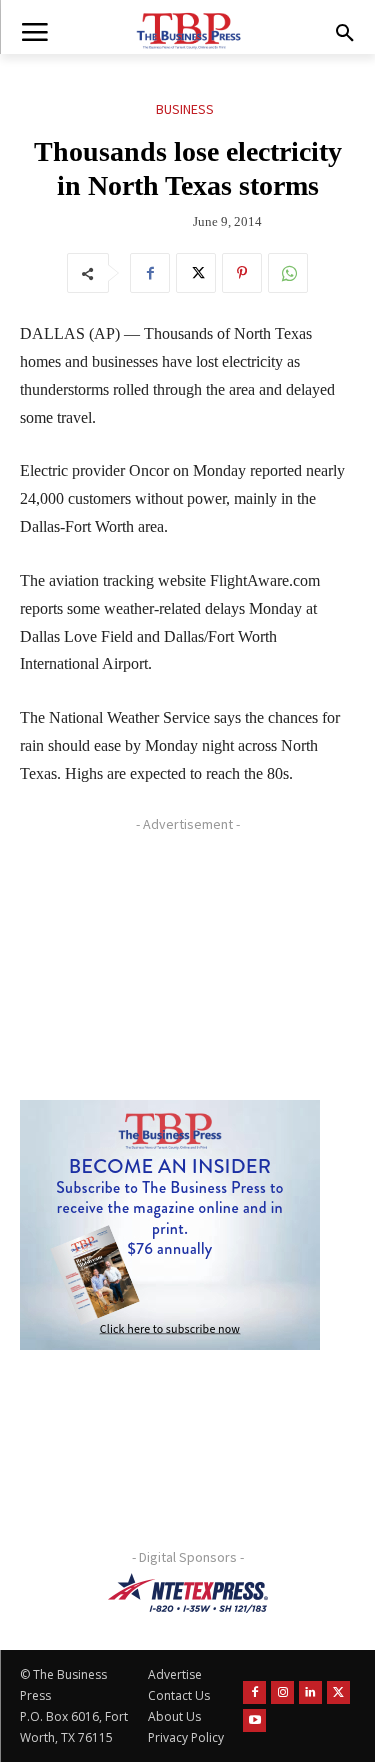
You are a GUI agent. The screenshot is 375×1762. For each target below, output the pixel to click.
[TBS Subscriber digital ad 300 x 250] (170, 1225)
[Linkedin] (310, 1692)
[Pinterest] (242, 273)
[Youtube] (254, 1720)
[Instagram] (282, 1692)
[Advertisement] (170, 965)
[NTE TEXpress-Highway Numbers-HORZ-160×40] (187, 1593)
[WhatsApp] (288, 273)
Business (185, 109)
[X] (196, 273)
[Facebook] (150, 273)
